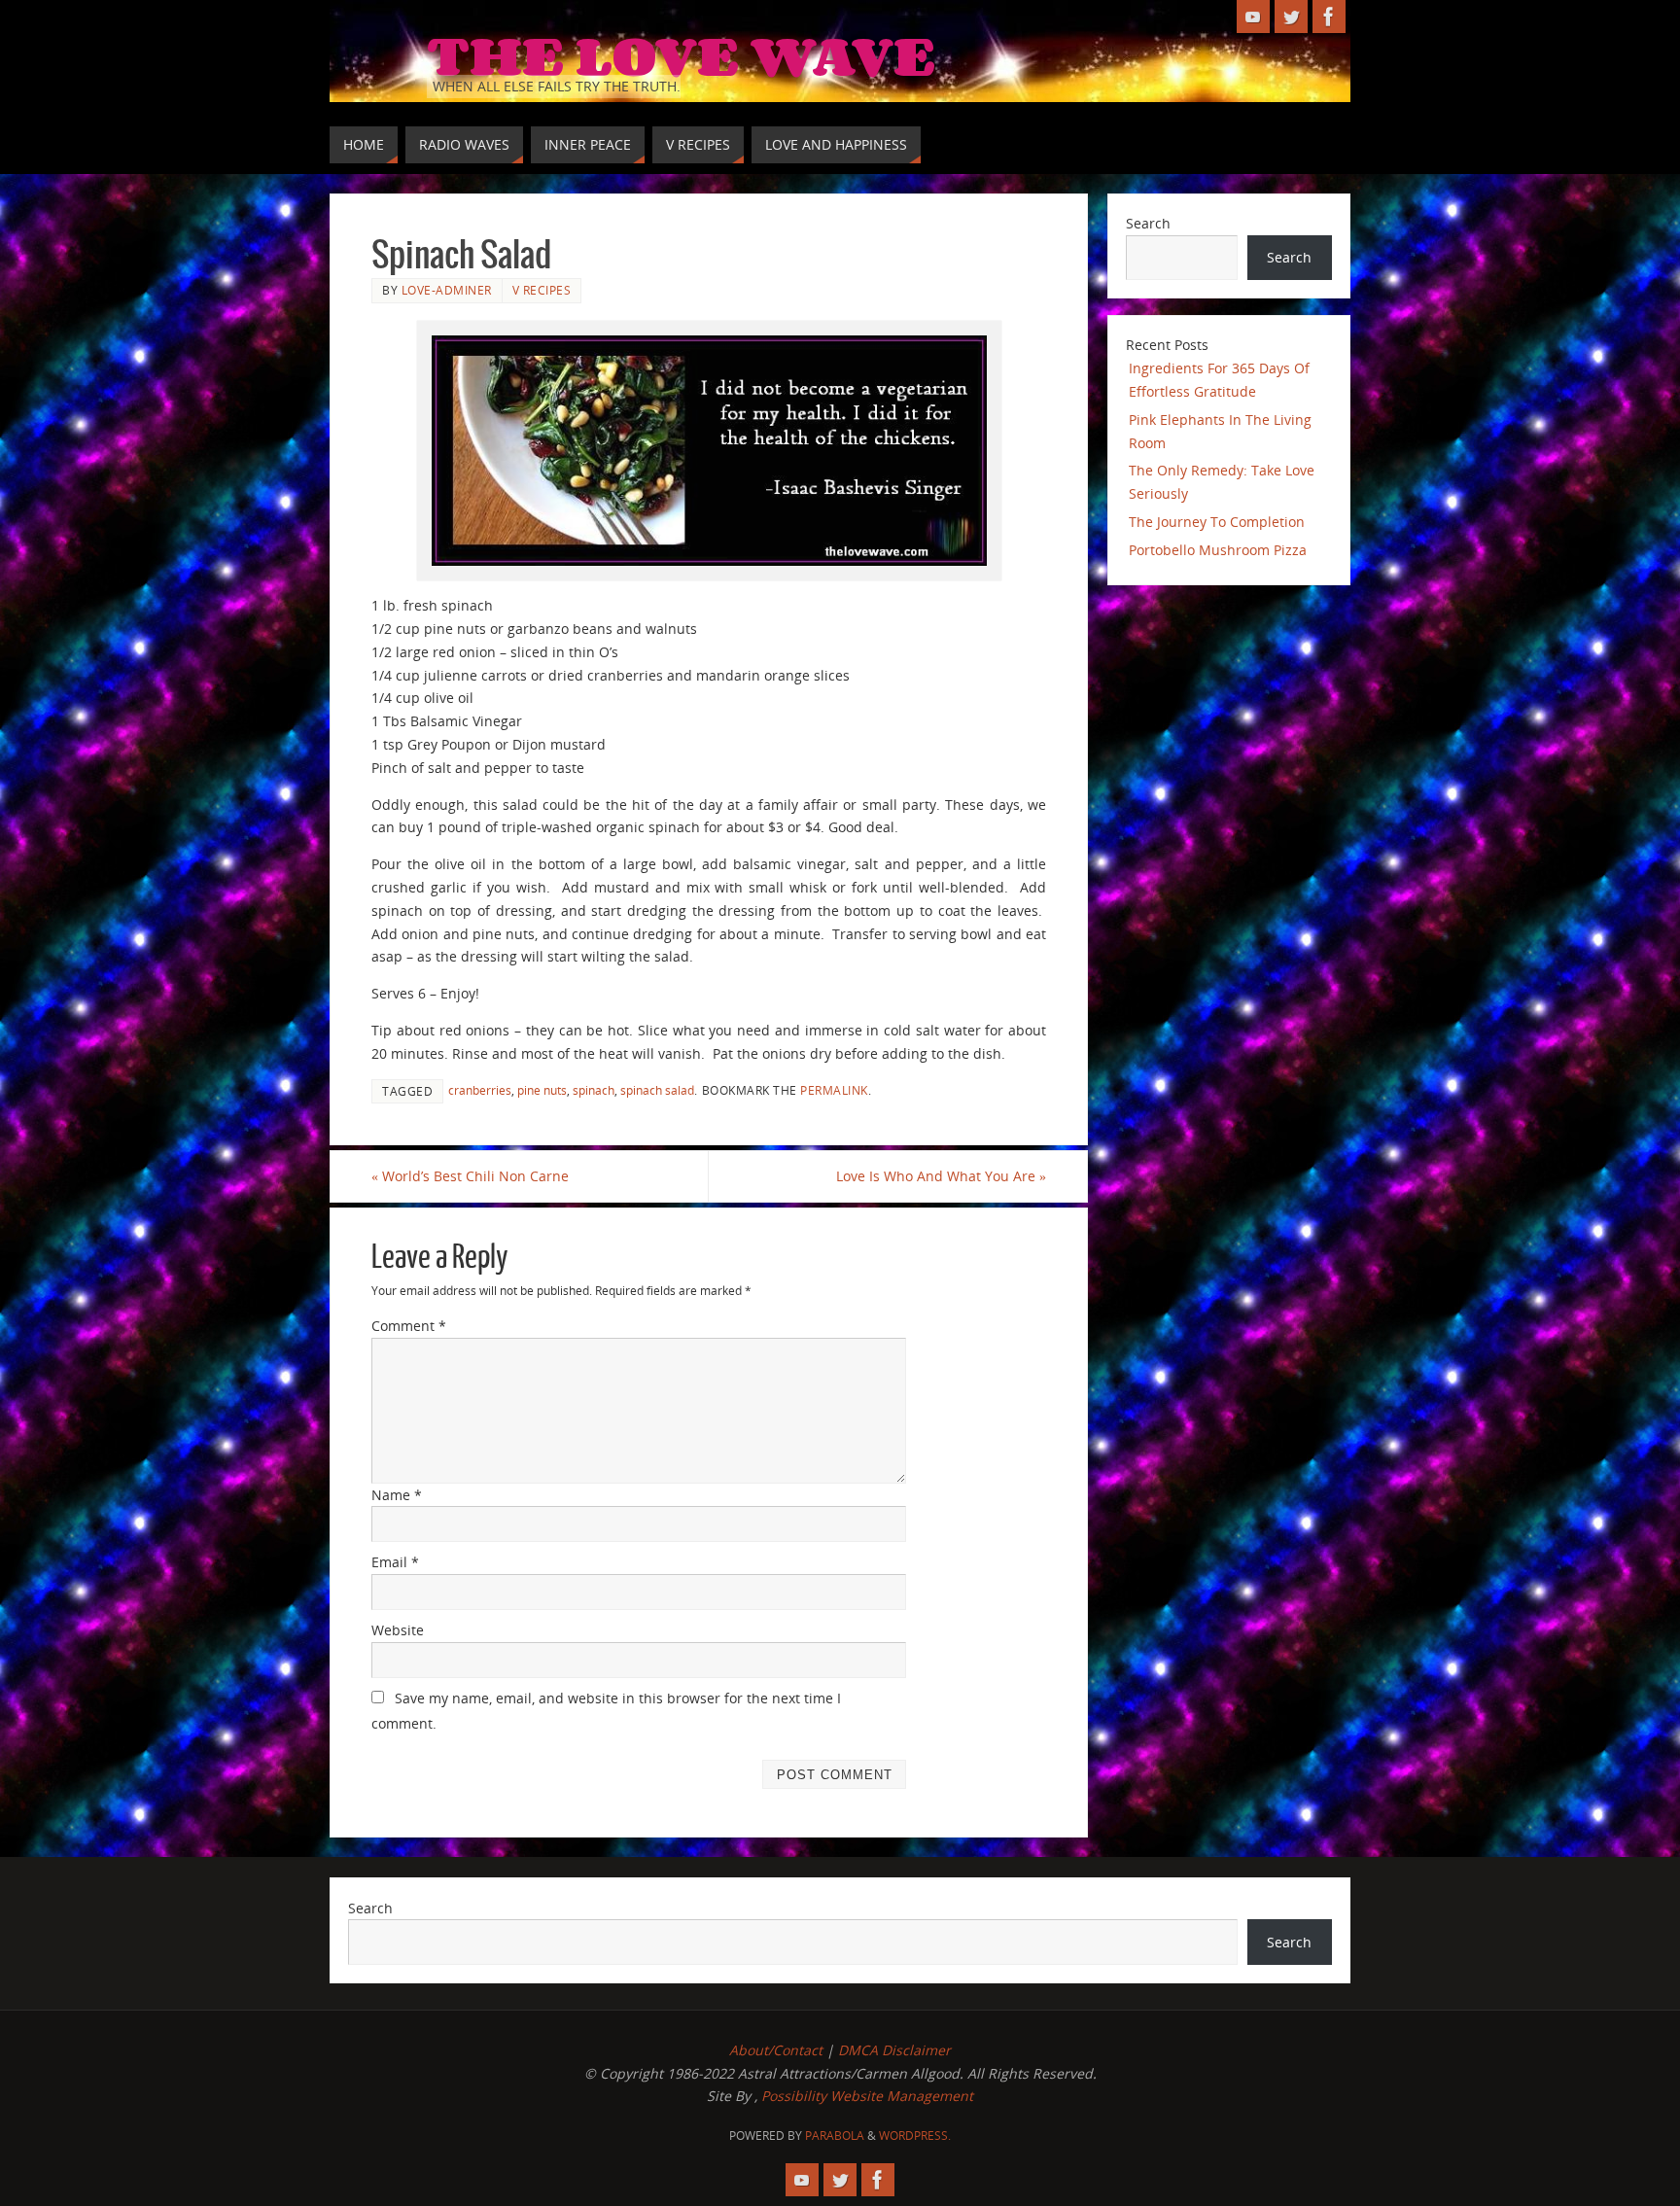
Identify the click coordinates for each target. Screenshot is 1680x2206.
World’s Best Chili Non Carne (470, 1176)
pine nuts (542, 1090)
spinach (594, 1090)
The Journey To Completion (1217, 522)
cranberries (480, 1090)
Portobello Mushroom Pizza (1218, 550)
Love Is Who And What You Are (941, 1176)
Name (397, 1495)
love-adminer (447, 290)
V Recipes (542, 290)
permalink (834, 1090)
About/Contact (776, 2050)
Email (395, 1562)
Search (1148, 223)
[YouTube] (1253, 17)
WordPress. (915, 2136)
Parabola (835, 2136)
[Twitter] (1291, 17)
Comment (409, 1326)
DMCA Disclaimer (894, 2050)
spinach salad (657, 1090)
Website (398, 1630)
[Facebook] (1329, 17)
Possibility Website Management (867, 2096)
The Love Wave (681, 54)
